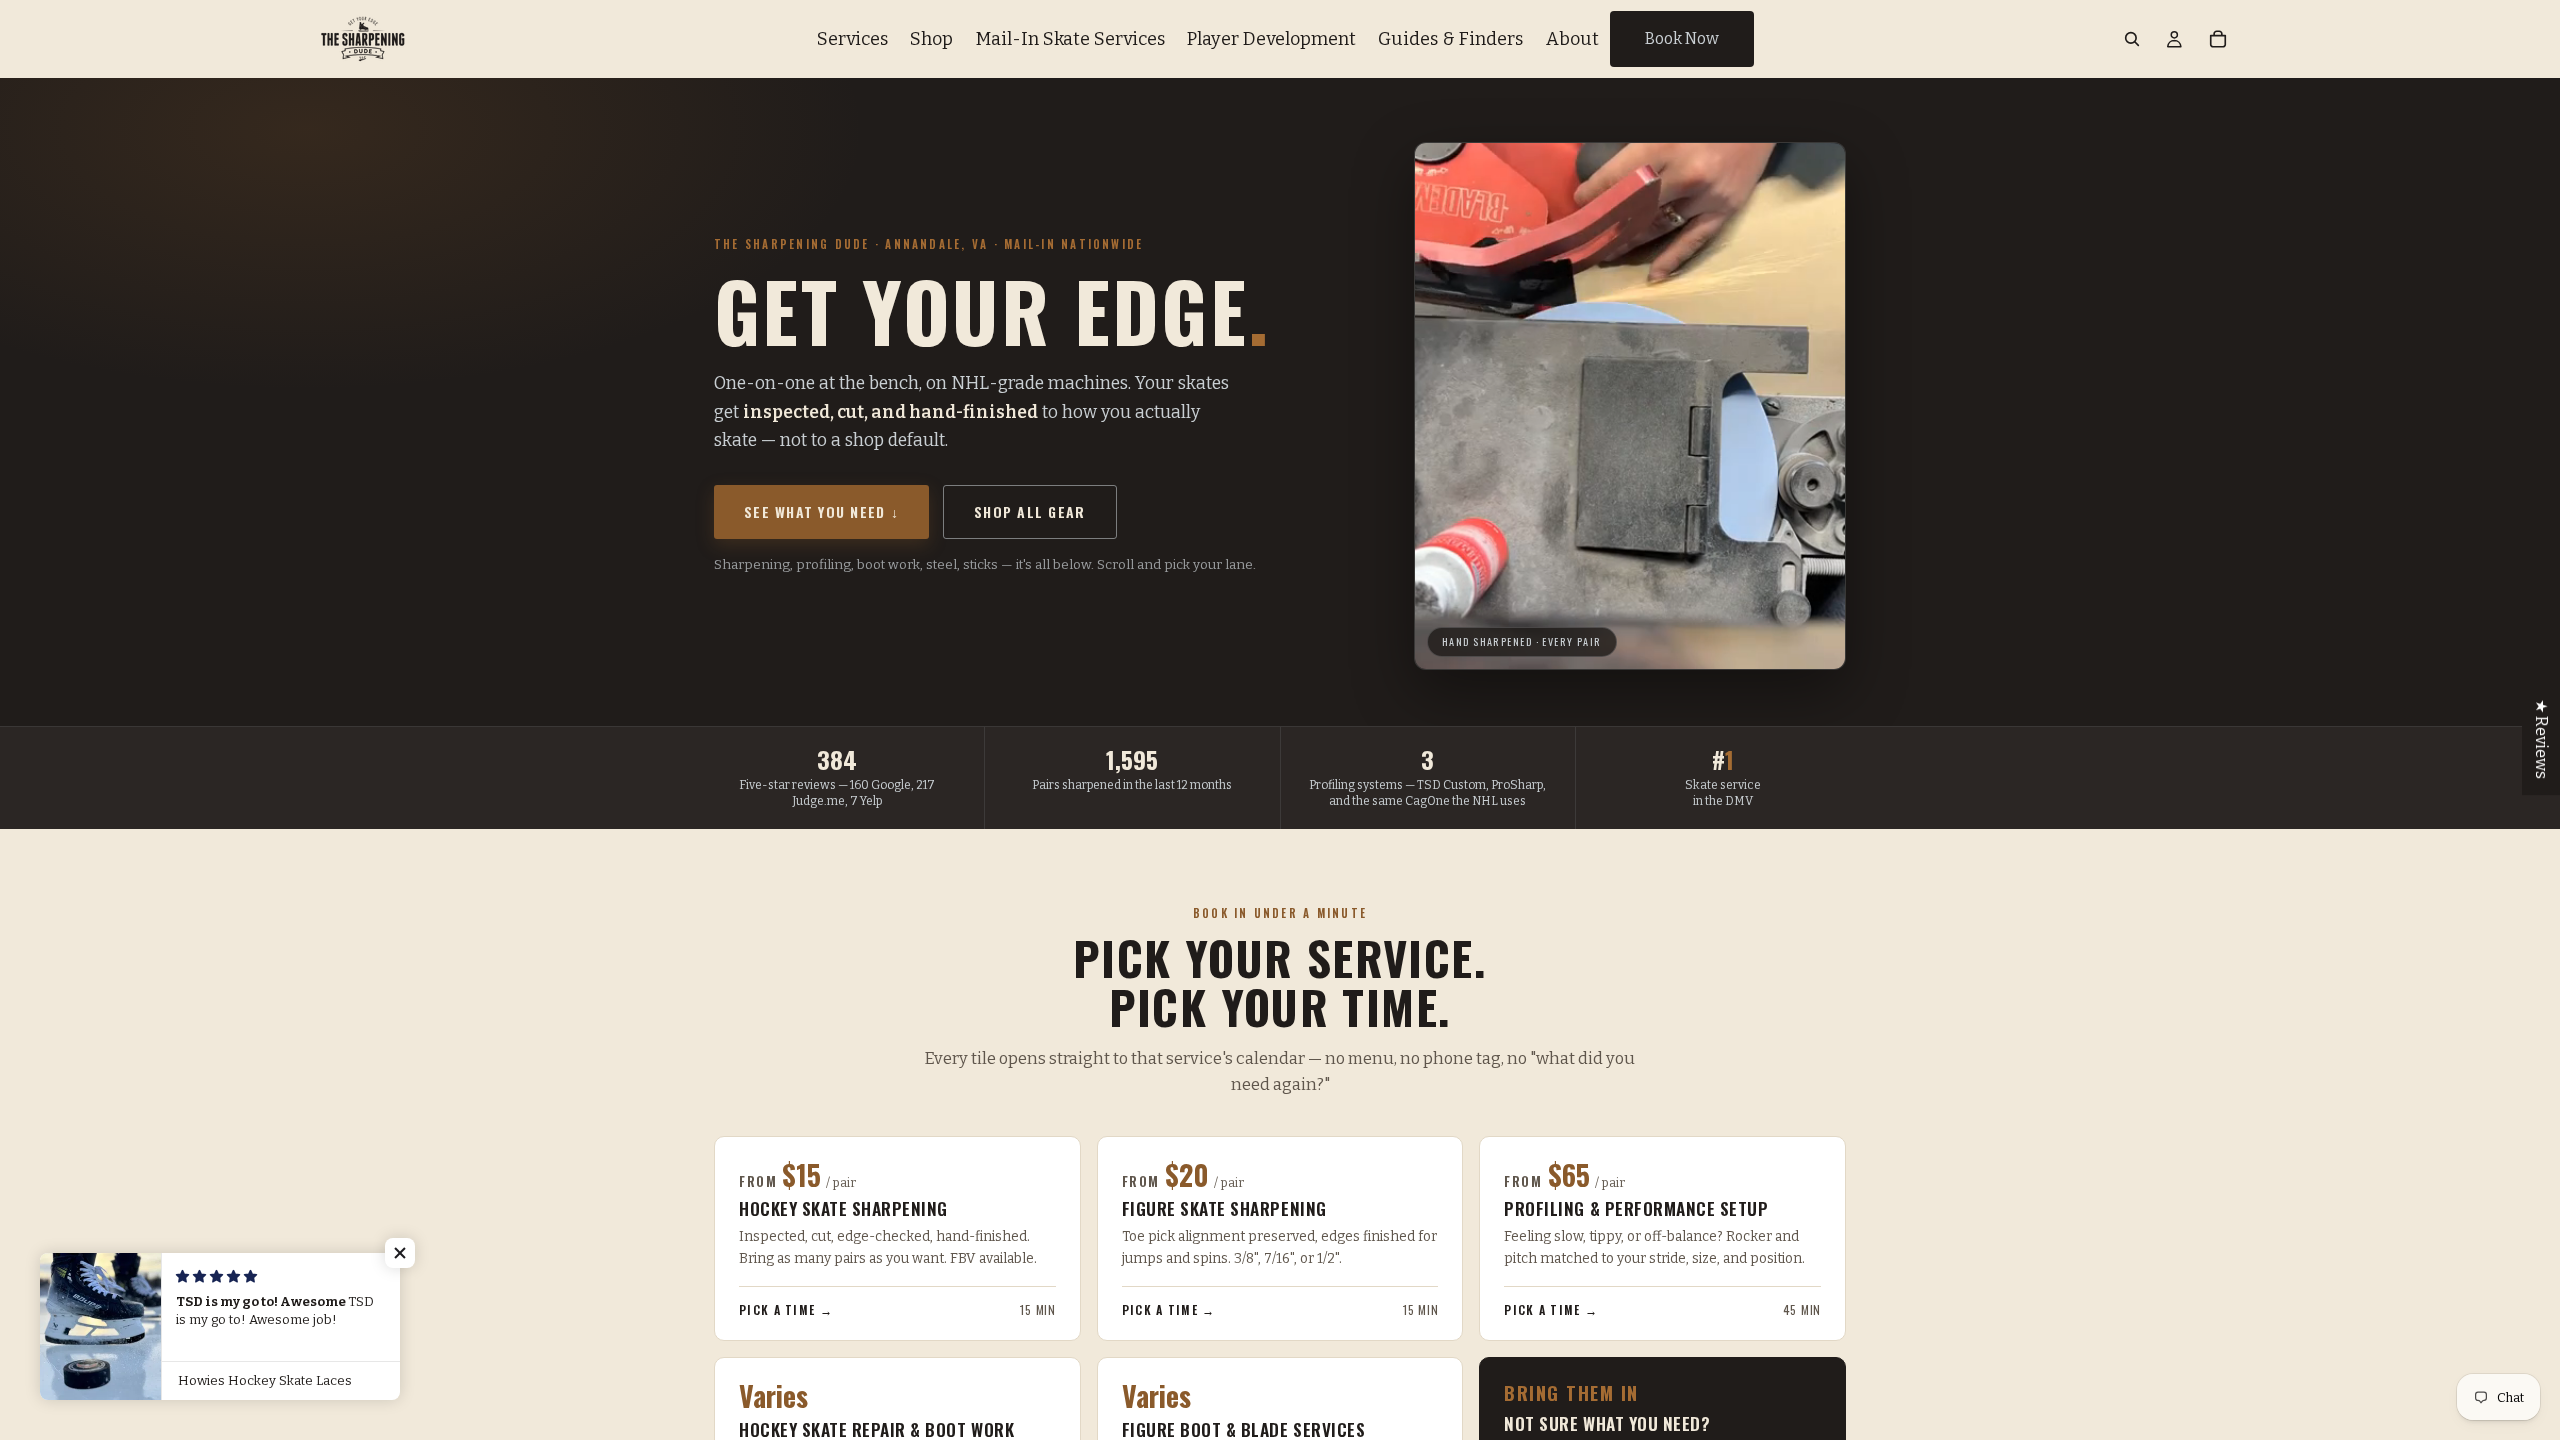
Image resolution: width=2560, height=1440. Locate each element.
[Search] (2132, 39)
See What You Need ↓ (821, 511)
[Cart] (2218, 39)
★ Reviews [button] (2541, 739)
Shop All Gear (1029, 511)
